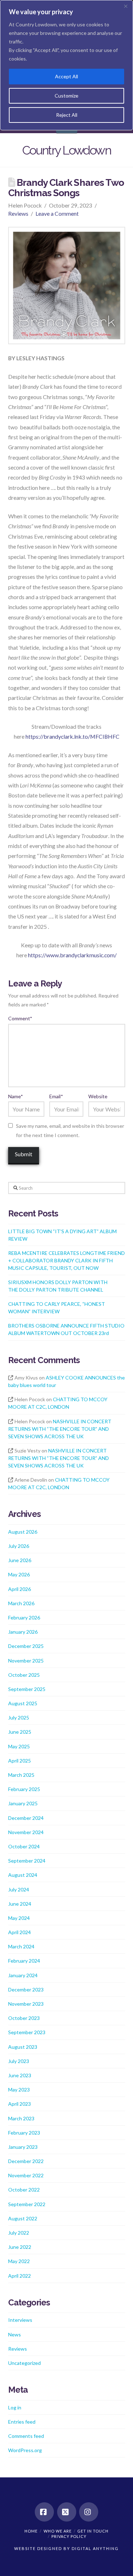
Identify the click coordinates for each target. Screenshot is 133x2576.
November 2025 (26, 1661)
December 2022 (26, 2161)
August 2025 (23, 1703)
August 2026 (23, 1532)
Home (31, 2531)
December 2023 (26, 1989)
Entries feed (22, 2422)
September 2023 (27, 2032)
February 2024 (24, 1961)
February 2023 (24, 2133)
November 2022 (26, 2175)
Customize (66, 96)
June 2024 (20, 1904)
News (15, 2334)
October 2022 (24, 2190)
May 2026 (19, 1574)
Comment (20, 1018)
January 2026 (23, 1632)
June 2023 (20, 2075)
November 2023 (26, 2004)
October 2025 (24, 1675)
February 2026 (24, 1617)
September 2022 (27, 2204)
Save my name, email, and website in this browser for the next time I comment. (70, 1130)
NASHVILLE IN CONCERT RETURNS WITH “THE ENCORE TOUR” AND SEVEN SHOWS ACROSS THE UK (60, 1429)
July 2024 (19, 1889)
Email (56, 1096)
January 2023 (23, 2147)
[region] (66, 65)
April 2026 (20, 1589)
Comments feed (26, 2436)
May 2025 (19, 1746)
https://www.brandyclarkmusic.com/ (72, 955)
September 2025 (27, 1689)
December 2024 (26, 1818)
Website (98, 1096)
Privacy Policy (69, 2536)
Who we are (58, 2531)
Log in (15, 2407)
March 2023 (21, 2118)
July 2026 (19, 1546)
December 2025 (26, 1646)
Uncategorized (24, 2363)
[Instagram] (89, 2512)
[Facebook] (44, 2512)
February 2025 (24, 1789)
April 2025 (20, 1761)
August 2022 (23, 2218)
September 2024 (27, 1861)
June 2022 (20, 2247)
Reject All (67, 115)
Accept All (66, 76)
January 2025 (23, 1803)
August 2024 (23, 1875)
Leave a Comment (57, 213)
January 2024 (23, 1975)
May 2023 (19, 2090)
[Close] (126, 6)
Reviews (18, 213)
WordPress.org (25, 2450)
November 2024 (26, 1832)
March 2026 (21, 1603)
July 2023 (19, 2061)
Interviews (20, 2320)
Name (16, 1096)
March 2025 (21, 1775)
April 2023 (20, 2104)
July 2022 (19, 2233)
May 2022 (19, 2261)
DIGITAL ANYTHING (95, 2548)
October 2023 (24, 2018)
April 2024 (20, 1932)
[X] (67, 2512)
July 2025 (19, 1718)
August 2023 (23, 2047)
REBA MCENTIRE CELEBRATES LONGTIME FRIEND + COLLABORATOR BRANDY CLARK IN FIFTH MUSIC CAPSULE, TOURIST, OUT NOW (66, 1260)
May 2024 (19, 1918)
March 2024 (21, 1946)
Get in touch (93, 2531)
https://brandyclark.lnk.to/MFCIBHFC (73, 736)
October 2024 (24, 1846)
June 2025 (20, 1732)
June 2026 (20, 1560)
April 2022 (20, 2276)
